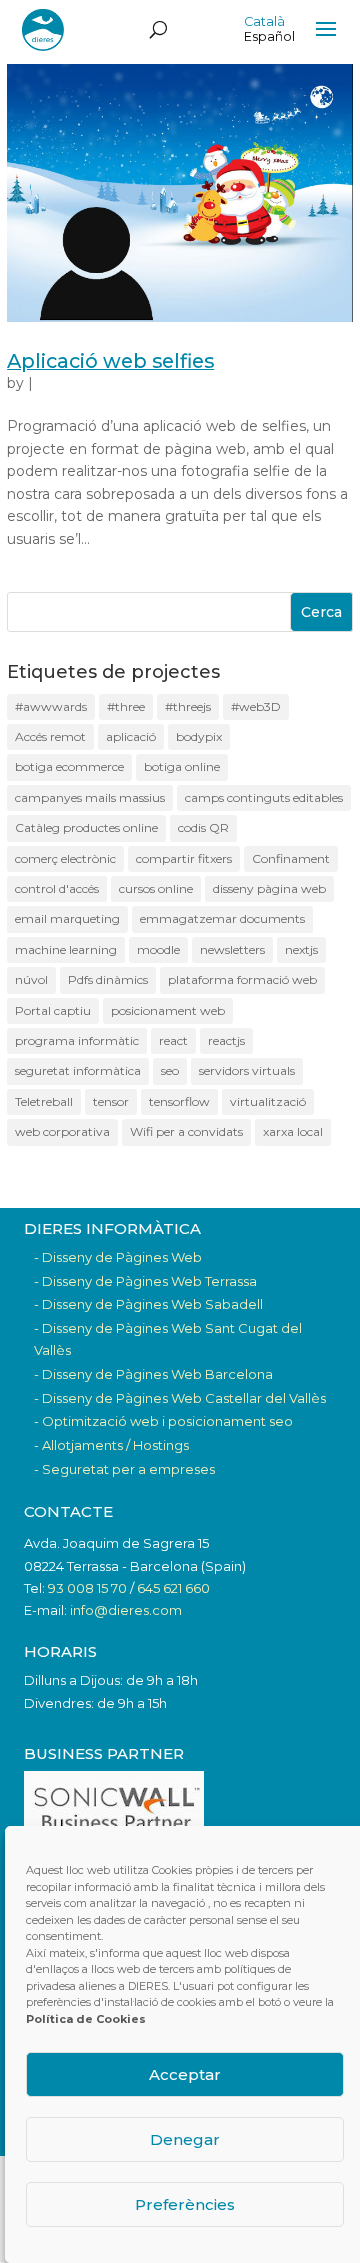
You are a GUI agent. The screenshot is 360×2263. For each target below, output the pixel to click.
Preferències (185, 2204)
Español (269, 36)
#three (126, 706)
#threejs (188, 706)
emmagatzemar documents (222, 918)
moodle (158, 949)
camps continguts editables (264, 797)
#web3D (256, 706)
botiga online (182, 766)
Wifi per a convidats (186, 1131)
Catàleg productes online (86, 827)
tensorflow (179, 1101)
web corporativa (62, 1131)
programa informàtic (77, 1040)
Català (264, 21)
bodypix (199, 736)
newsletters (232, 949)
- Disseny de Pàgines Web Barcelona (153, 1374)
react (173, 1040)
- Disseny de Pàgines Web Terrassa (145, 1281)
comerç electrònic (65, 858)
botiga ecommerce (69, 766)
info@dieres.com (126, 1610)
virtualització (268, 1101)
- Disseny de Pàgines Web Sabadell (148, 1304)
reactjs (226, 1040)
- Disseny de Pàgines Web (118, 1257)
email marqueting (67, 918)
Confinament (291, 858)
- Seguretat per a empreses (124, 1469)
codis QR (203, 827)
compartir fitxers (184, 858)
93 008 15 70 (87, 1588)
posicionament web (168, 1010)
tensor (111, 1101)
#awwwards (51, 706)
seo (170, 1070)
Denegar (185, 2139)
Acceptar (185, 2074)
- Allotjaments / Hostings (111, 1445)
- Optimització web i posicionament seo (163, 1421)
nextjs (301, 949)
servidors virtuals (247, 1070)
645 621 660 (173, 1588)
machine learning (66, 949)
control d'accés (57, 888)
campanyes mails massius (90, 797)
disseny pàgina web (269, 888)
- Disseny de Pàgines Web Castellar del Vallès (180, 1398)
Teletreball (44, 1101)
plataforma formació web (242, 979)
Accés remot (50, 736)
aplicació (131, 736)
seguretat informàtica (78, 1070)
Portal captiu (53, 1010)
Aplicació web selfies (110, 361)
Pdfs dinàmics (108, 979)
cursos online (156, 888)
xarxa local (293, 1131)
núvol (31, 979)
